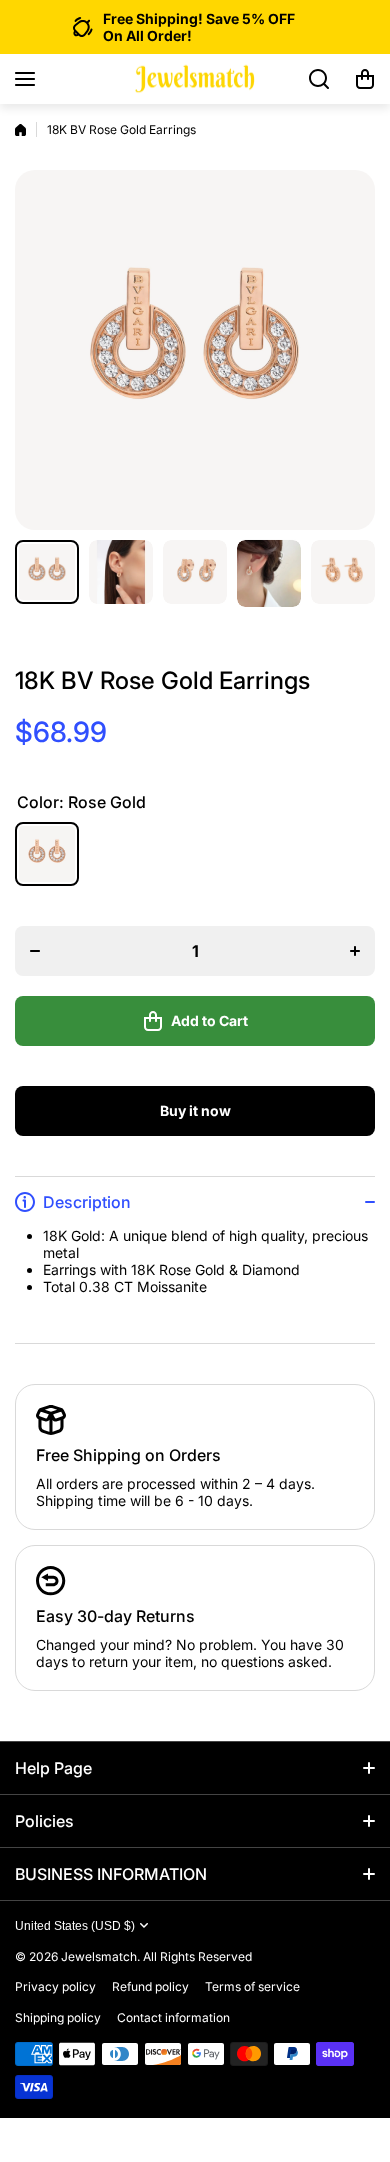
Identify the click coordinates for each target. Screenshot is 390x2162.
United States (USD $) (75, 1926)
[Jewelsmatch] (195, 79)
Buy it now (195, 1110)
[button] (365, 79)
